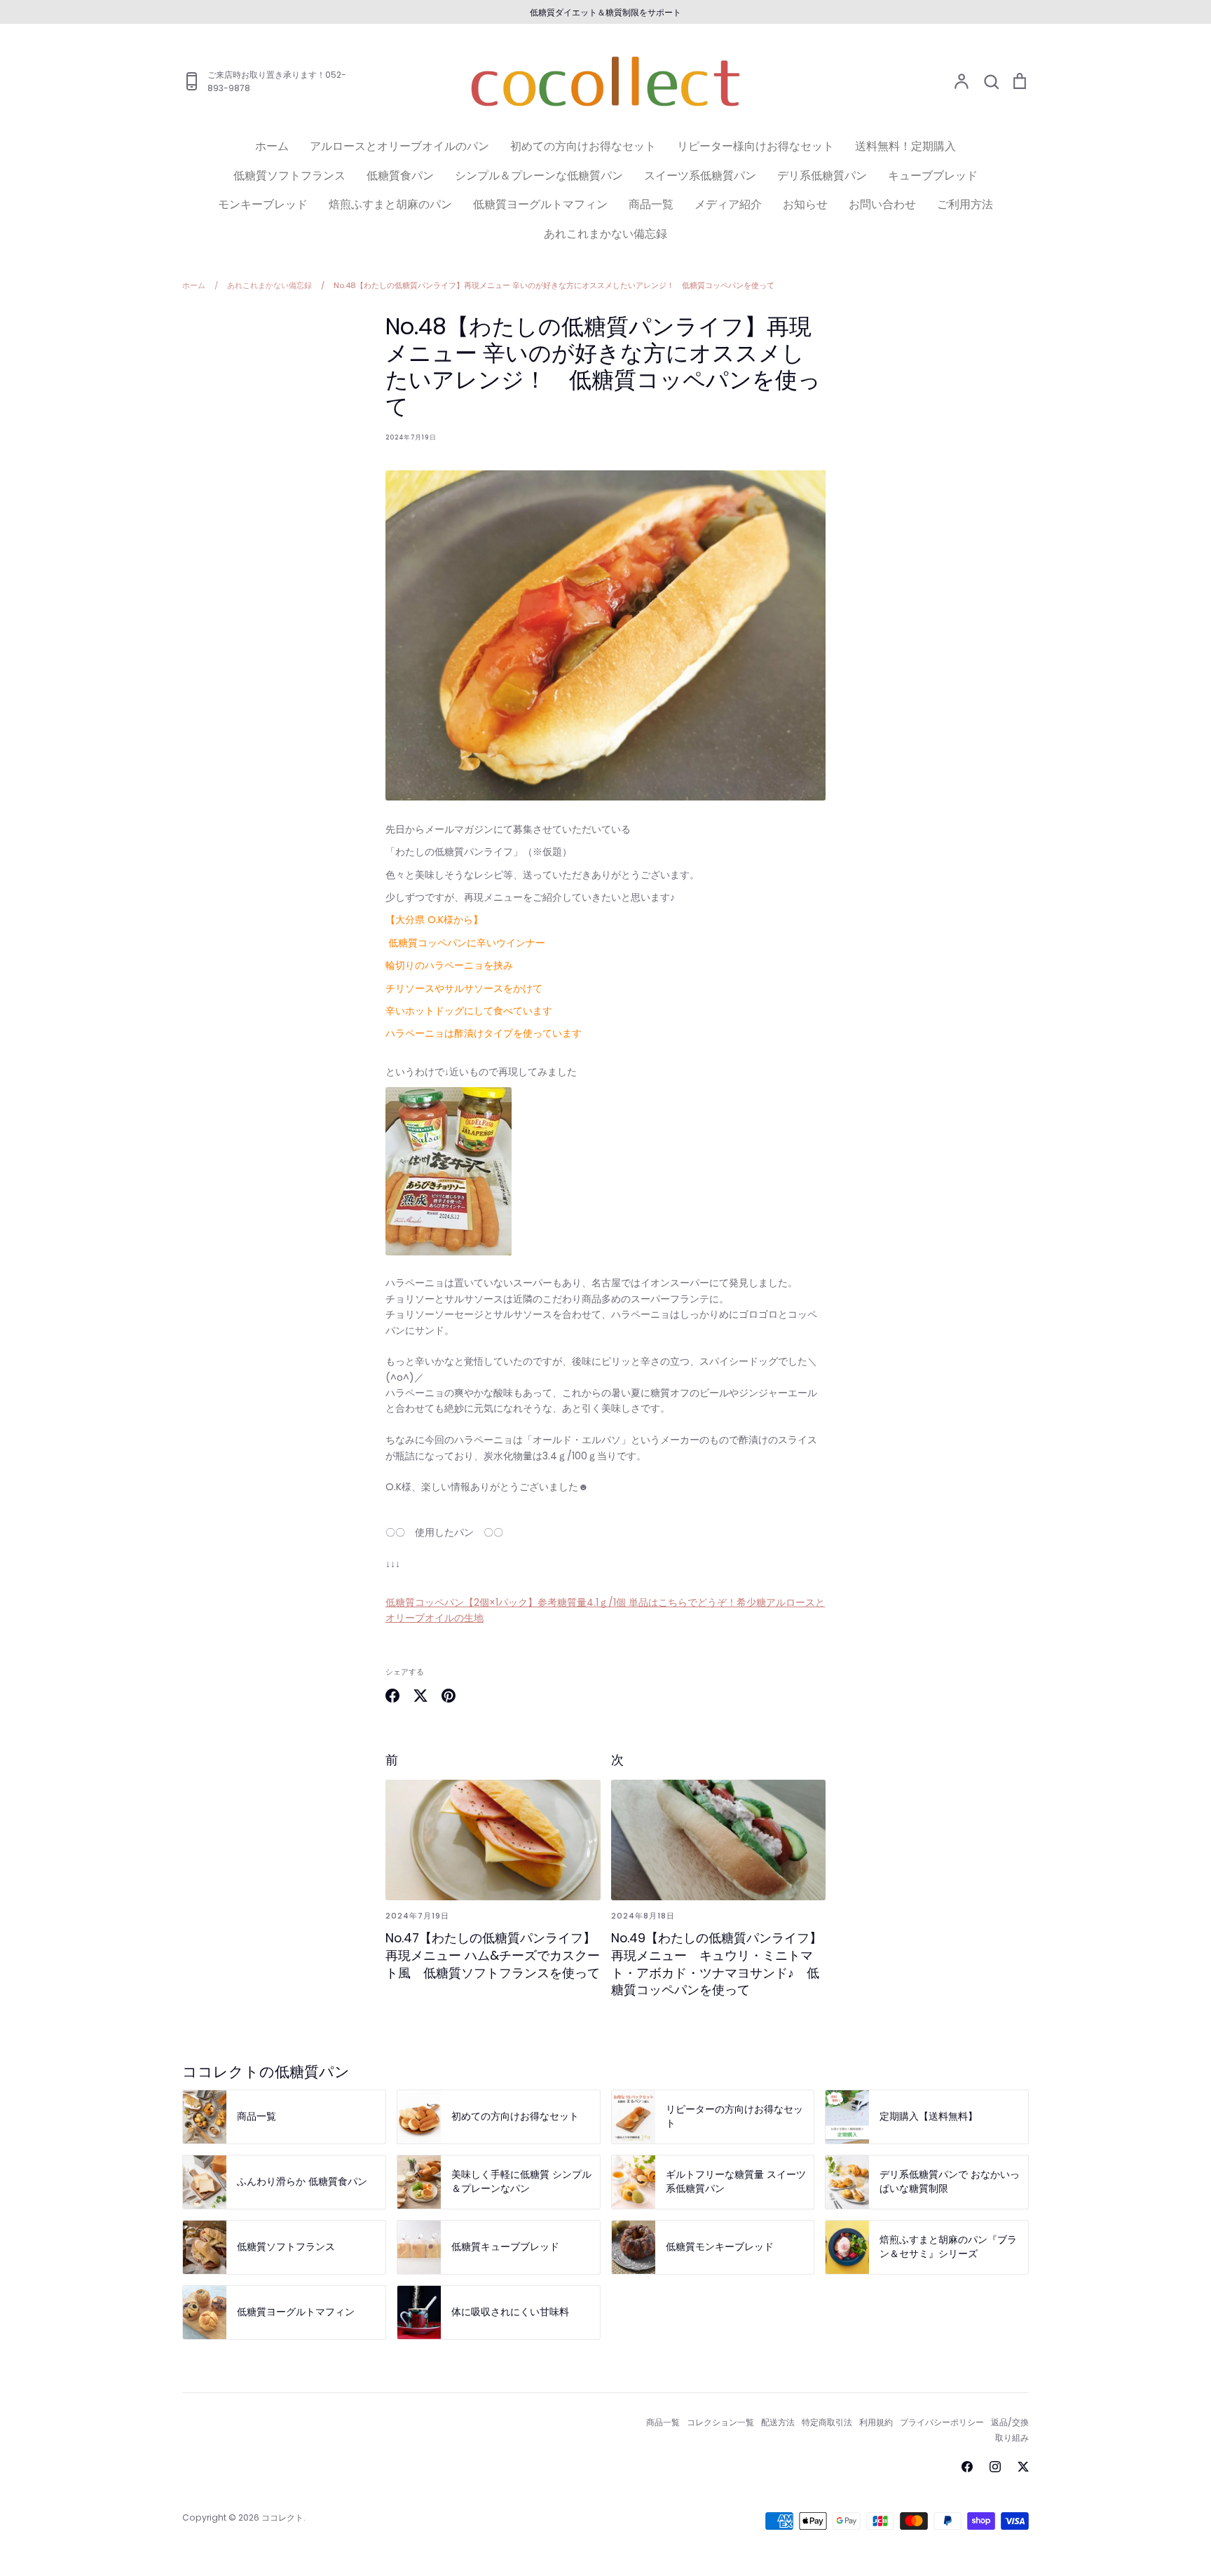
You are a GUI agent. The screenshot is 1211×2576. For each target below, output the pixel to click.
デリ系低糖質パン (822, 176)
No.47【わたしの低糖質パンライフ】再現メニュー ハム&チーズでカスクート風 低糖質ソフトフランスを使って (493, 1955)
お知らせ (805, 204)
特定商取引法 (827, 2422)
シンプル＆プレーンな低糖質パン (539, 176)
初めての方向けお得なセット (583, 146)
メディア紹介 (728, 204)
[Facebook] (967, 2467)
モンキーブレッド (263, 204)
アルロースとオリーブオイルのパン (399, 146)
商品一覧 (651, 204)
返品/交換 (1010, 2422)
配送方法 (778, 2422)
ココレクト (282, 2517)
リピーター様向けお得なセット (755, 146)
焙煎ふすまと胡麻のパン (390, 204)
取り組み (1012, 2438)
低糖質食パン (400, 176)
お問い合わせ (882, 204)
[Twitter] (1023, 2467)
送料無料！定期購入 (905, 146)
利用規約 (876, 2422)
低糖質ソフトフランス (289, 176)
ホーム (272, 146)
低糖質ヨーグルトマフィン (540, 204)
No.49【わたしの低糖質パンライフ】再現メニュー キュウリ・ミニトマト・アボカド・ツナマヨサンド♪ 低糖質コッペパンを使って (717, 1964)
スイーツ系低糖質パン (700, 176)
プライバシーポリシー (942, 2422)
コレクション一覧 (720, 2422)
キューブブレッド (933, 176)
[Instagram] (995, 2467)
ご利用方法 (965, 204)
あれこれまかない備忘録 (605, 234)
